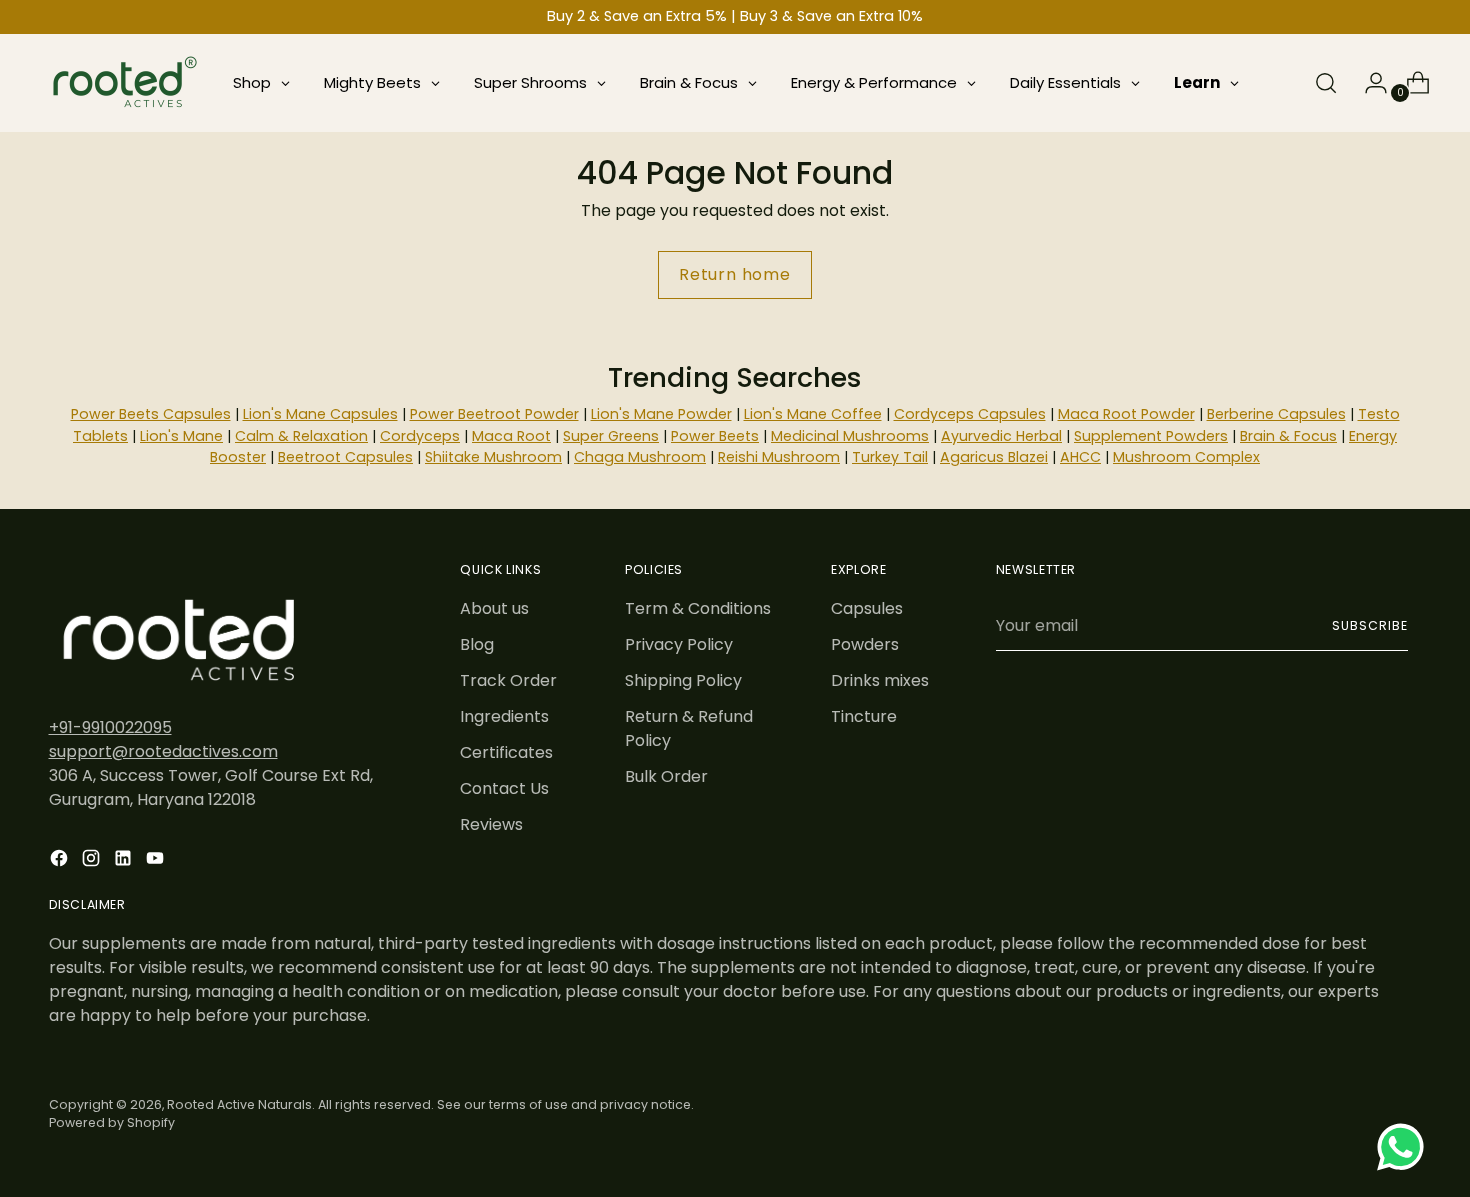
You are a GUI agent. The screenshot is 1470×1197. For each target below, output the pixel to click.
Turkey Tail (890, 457)
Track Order (508, 680)
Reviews (491, 824)
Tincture (864, 716)
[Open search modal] (1326, 83)
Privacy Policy (679, 644)
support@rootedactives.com (163, 751)
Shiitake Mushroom (493, 457)
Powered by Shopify (112, 1122)
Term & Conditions (698, 608)
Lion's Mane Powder (661, 414)
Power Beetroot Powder (494, 414)
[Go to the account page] (1368, 83)
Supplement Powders (1151, 436)
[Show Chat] (1405, 1147)
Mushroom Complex (1186, 457)
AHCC (1080, 457)
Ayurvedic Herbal (1001, 436)
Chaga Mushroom (640, 457)
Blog (477, 644)
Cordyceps (420, 436)
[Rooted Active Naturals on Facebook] (61, 861)
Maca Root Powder (1126, 414)
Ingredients (504, 716)
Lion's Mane (181, 436)
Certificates (506, 752)
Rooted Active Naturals (239, 1104)
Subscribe (1369, 625)
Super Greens (611, 436)
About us (494, 608)
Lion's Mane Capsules (320, 414)
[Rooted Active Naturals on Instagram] (93, 861)
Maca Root (511, 436)
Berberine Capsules (1276, 414)
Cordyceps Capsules (970, 414)
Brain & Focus (1288, 436)
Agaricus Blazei (994, 457)
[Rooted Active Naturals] (124, 83)
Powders (865, 644)
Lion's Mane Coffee (813, 414)
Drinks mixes (880, 680)
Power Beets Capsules (151, 414)
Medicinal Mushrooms (850, 436)
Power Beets (715, 436)
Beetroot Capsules (345, 457)
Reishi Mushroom (779, 457)
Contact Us (504, 788)
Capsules (867, 608)
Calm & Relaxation (301, 436)
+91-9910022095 (110, 727)
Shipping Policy (683, 680)
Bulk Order (666, 776)
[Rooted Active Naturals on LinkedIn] (125, 861)
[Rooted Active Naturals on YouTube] (157, 861)
